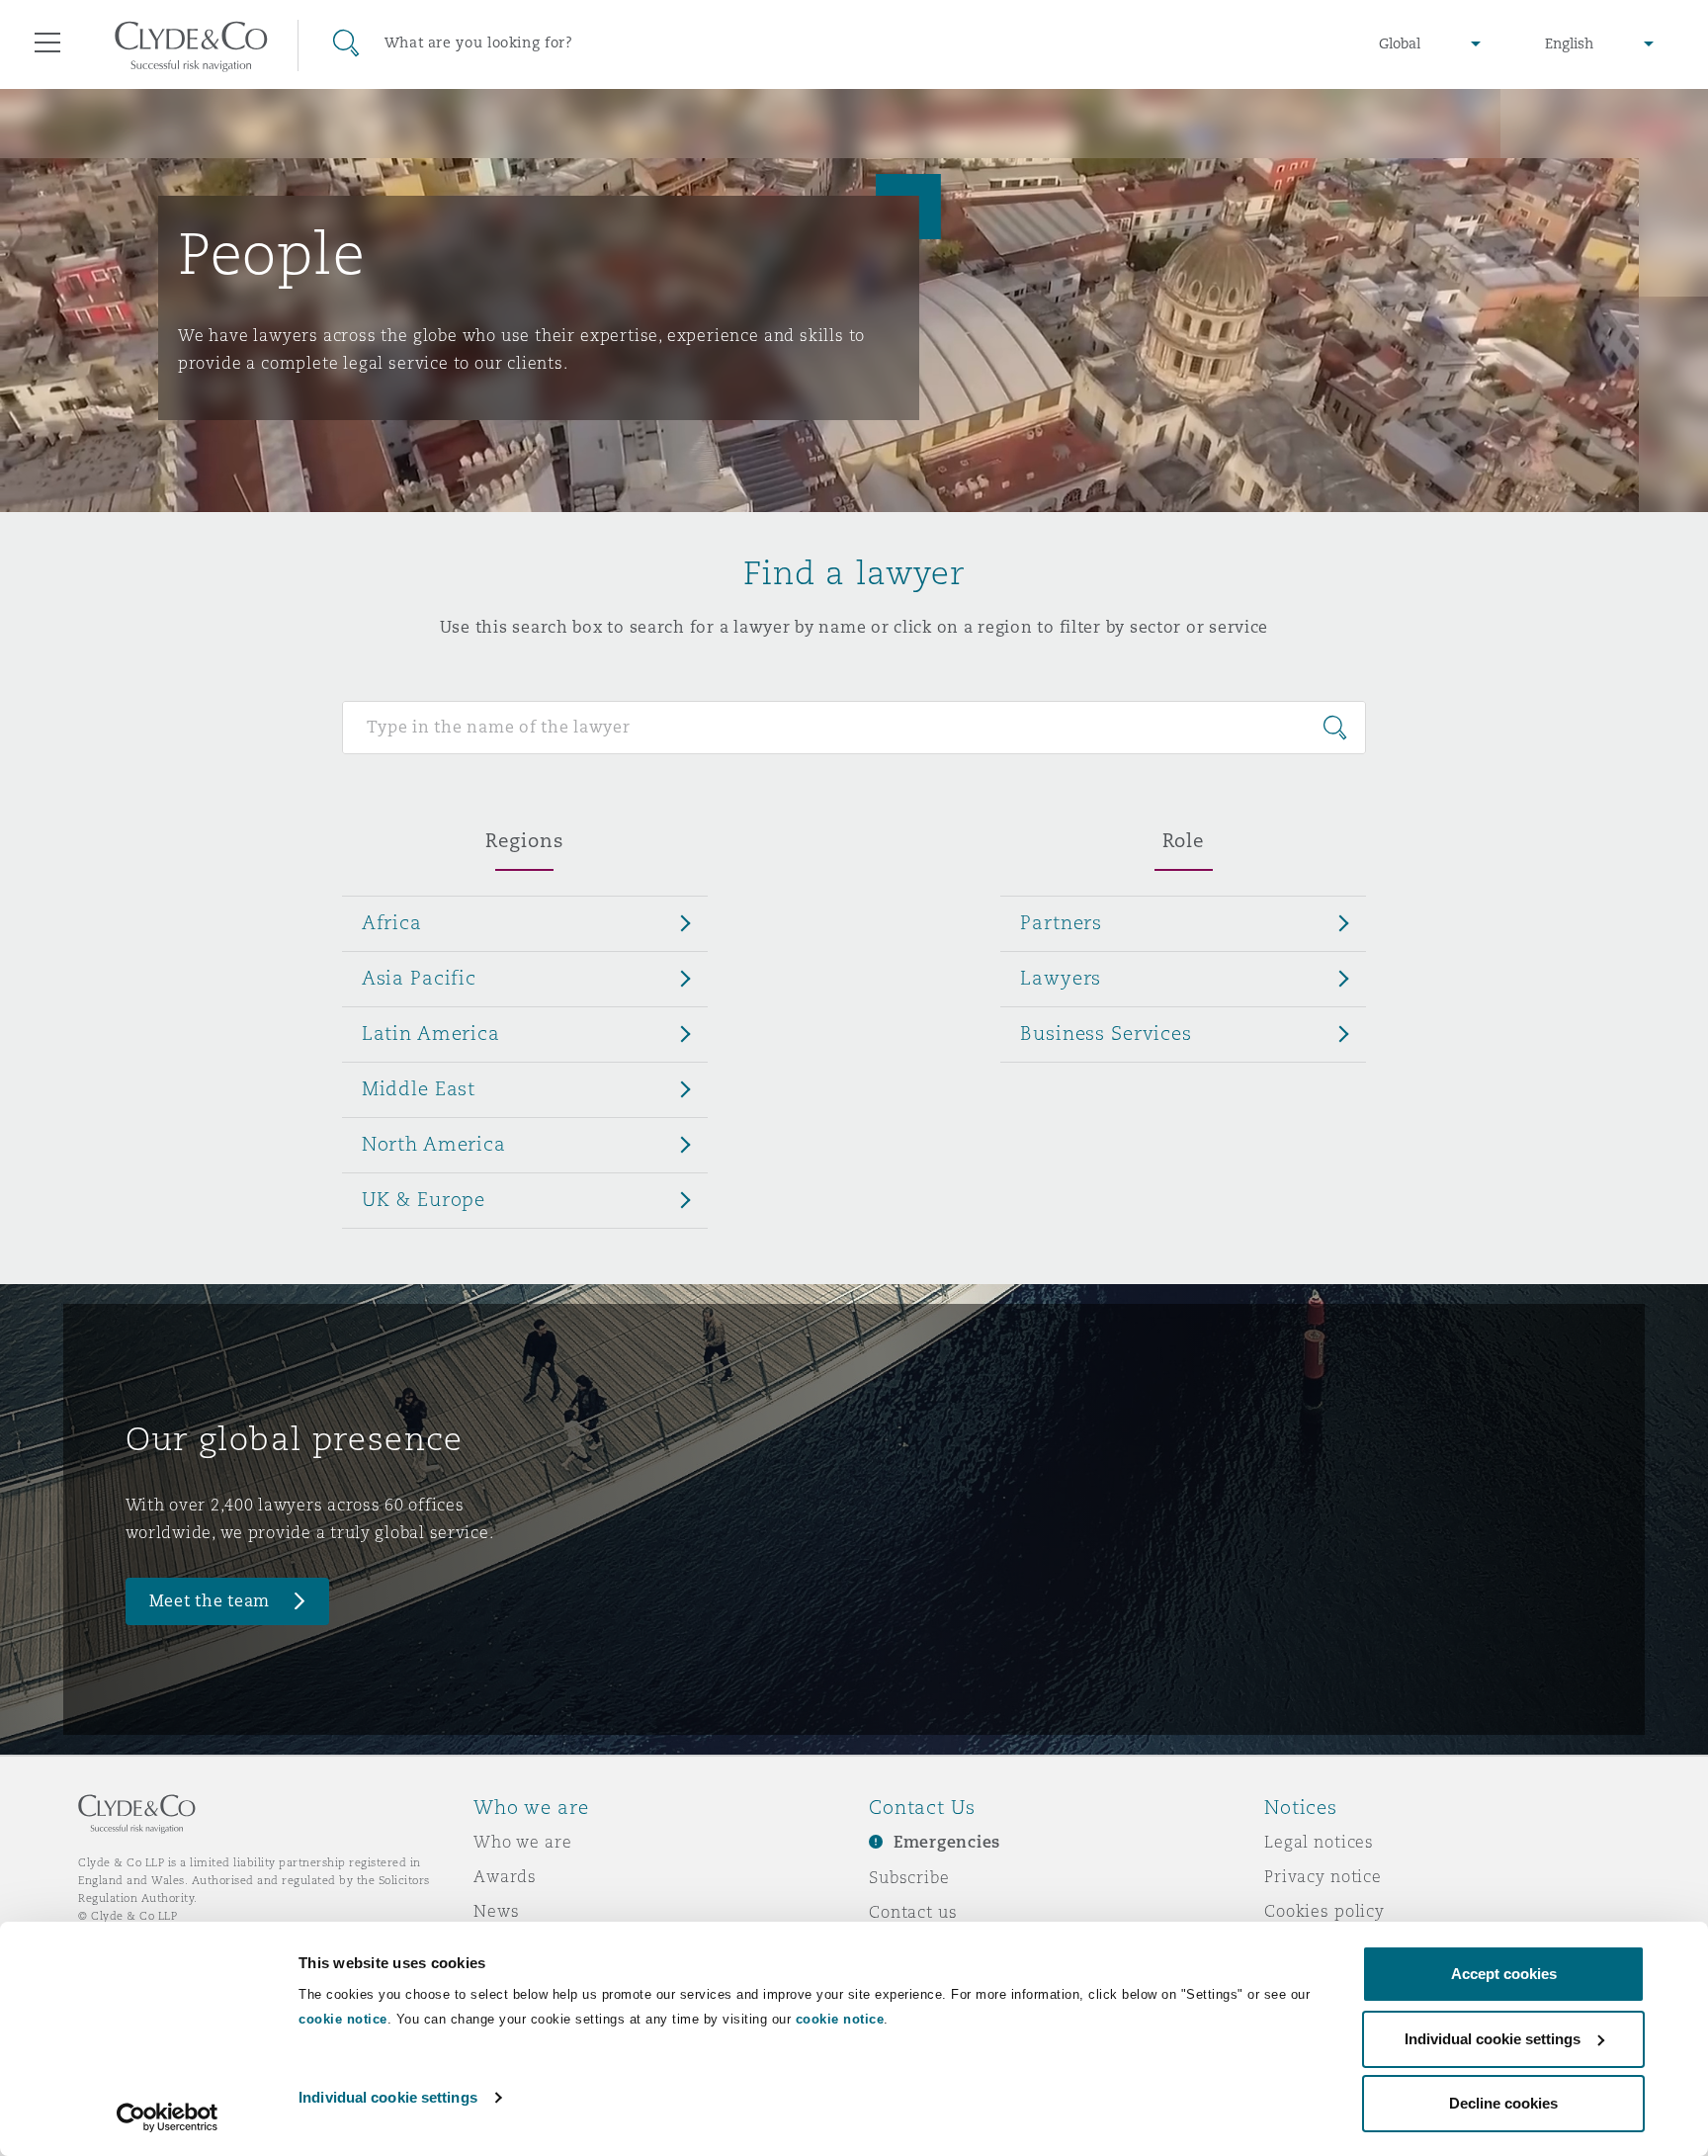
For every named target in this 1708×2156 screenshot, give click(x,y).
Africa (392, 922)
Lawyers (1061, 978)
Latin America (431, 1033)
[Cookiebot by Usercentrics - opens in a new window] (168, 2117)
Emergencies (947, 1842)
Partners (1061, 922)
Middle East (419, 1088)
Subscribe (909, 1877)
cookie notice (343, 2019)
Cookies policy (1324, 1911)
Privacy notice (1323, 1876)
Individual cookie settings (388, 2097)
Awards (505, 1876)
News (496, 1911)
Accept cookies (1504, 1974)
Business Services (1106, 1033)
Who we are (523, 1842)
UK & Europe (424, 1199)
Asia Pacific (419, 978)
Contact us (913, 1912)
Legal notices (1319, 1842)
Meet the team (210, 1601)
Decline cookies (1503, 2103)
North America (434, 1144)
